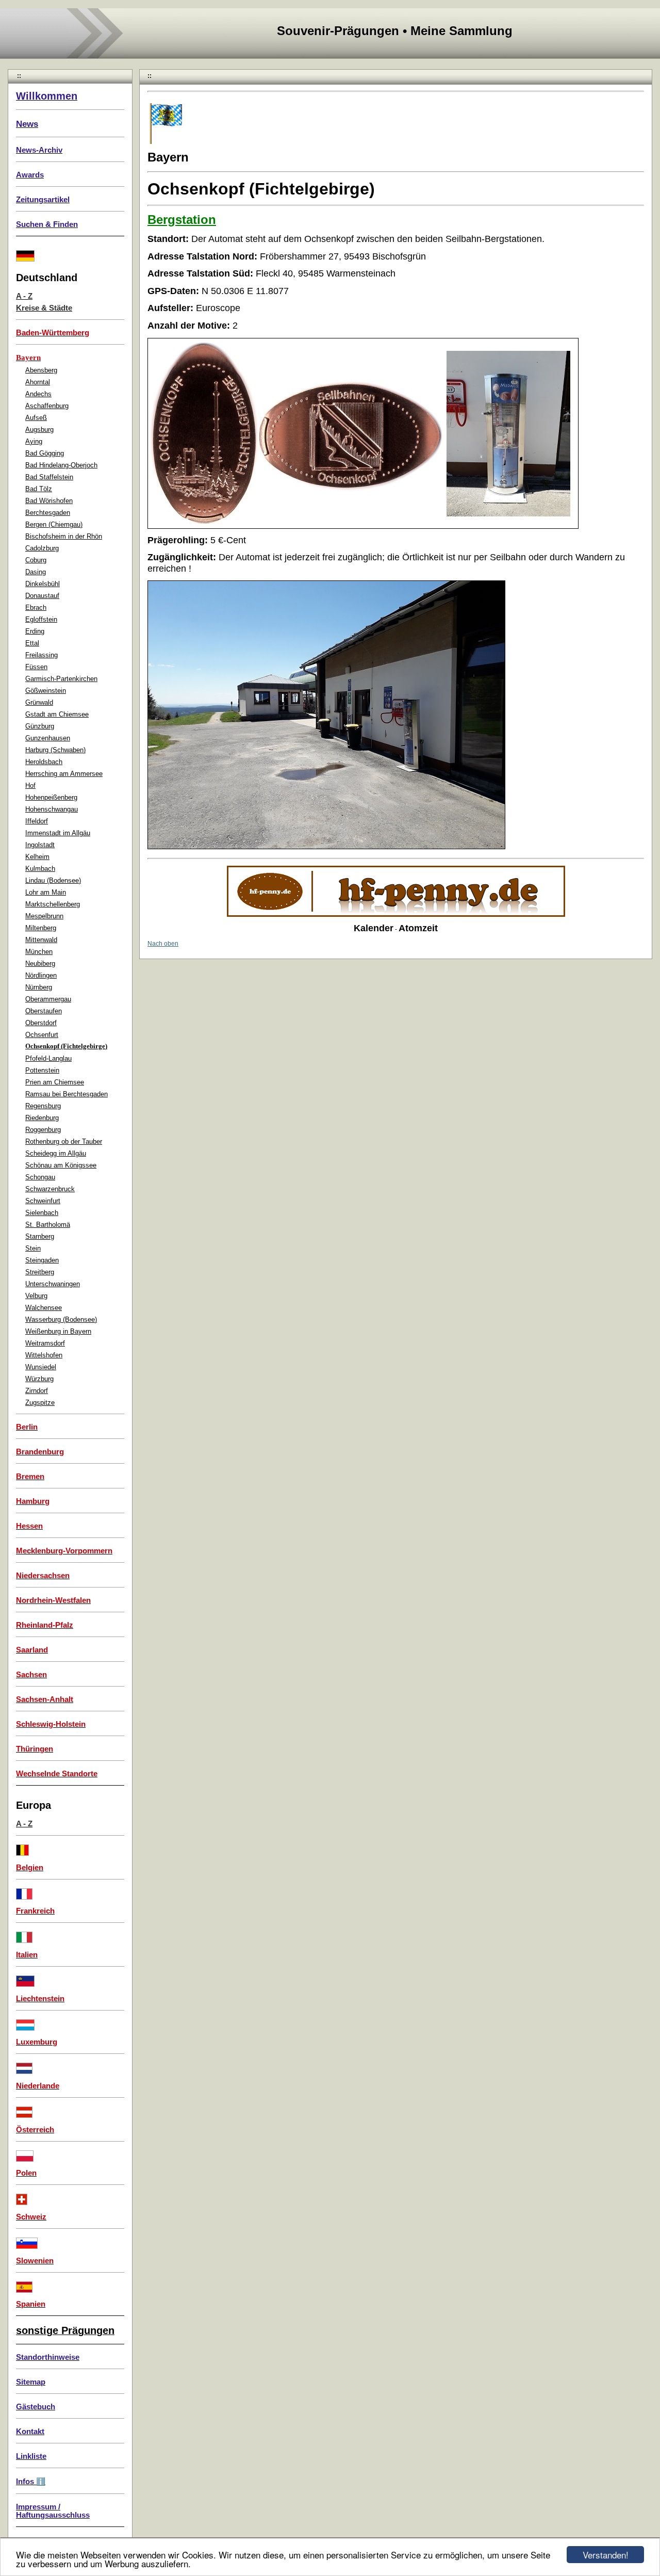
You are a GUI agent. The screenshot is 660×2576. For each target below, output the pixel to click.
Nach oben (163, 944)
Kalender (374, 928)
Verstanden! (606, 2555)
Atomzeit (418, 928)
